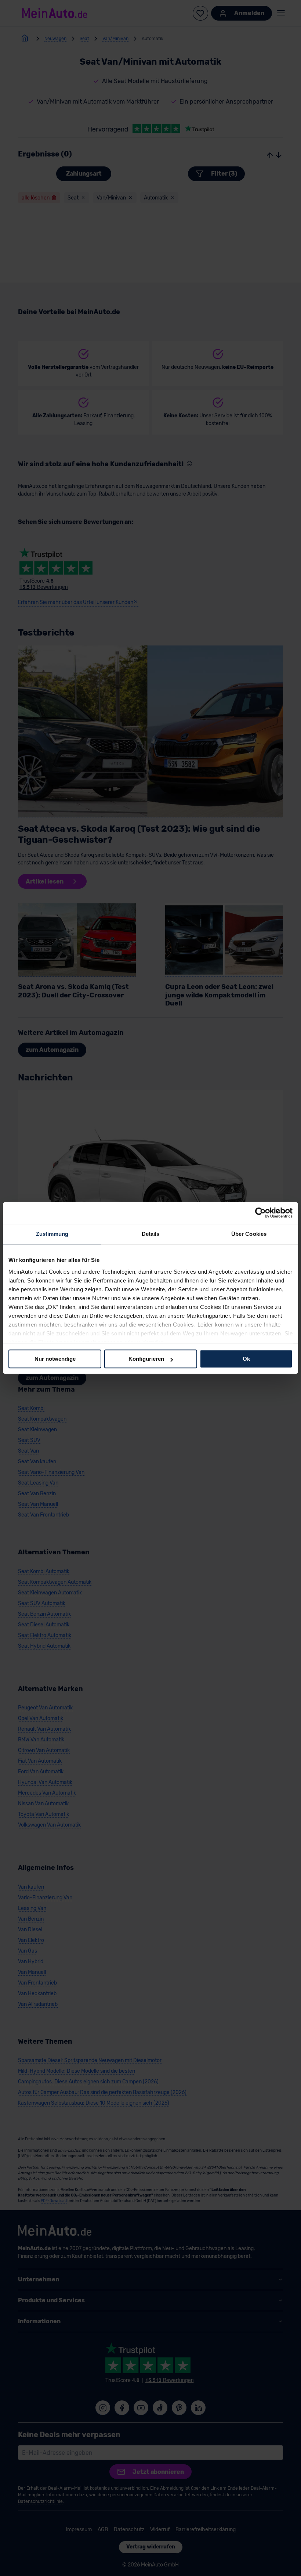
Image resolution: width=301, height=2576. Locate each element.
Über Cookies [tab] (249, 1234)
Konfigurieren (146, 1359)
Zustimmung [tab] (52, 1234)
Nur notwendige (55, 1359)
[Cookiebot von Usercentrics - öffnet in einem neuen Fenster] (260, 1213)
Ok (246, 1359)
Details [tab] (151, 1234)
